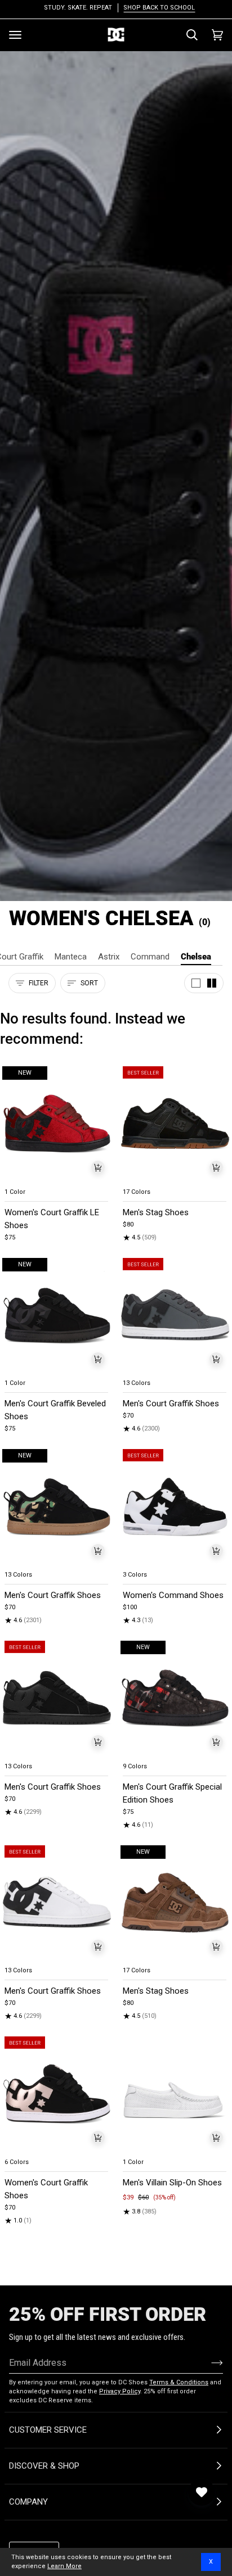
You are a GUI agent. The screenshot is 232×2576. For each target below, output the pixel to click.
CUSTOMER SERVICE (48, 2430)
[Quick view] (98, 1167)
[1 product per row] (196, 983)
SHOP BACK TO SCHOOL (156, 8)
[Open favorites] (202, 2492)
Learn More (64, 2566)
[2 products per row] (212, 983)
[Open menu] (15, 35)
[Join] (208, 2362)
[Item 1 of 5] (175, 1124)
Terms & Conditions (179, 2382)
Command (150, 957)
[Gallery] (57, 1124)
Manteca (71, 957)
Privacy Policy (120, 2391)
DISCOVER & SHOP (44, 2466)
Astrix (109, 957)
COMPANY (28, 2502)
